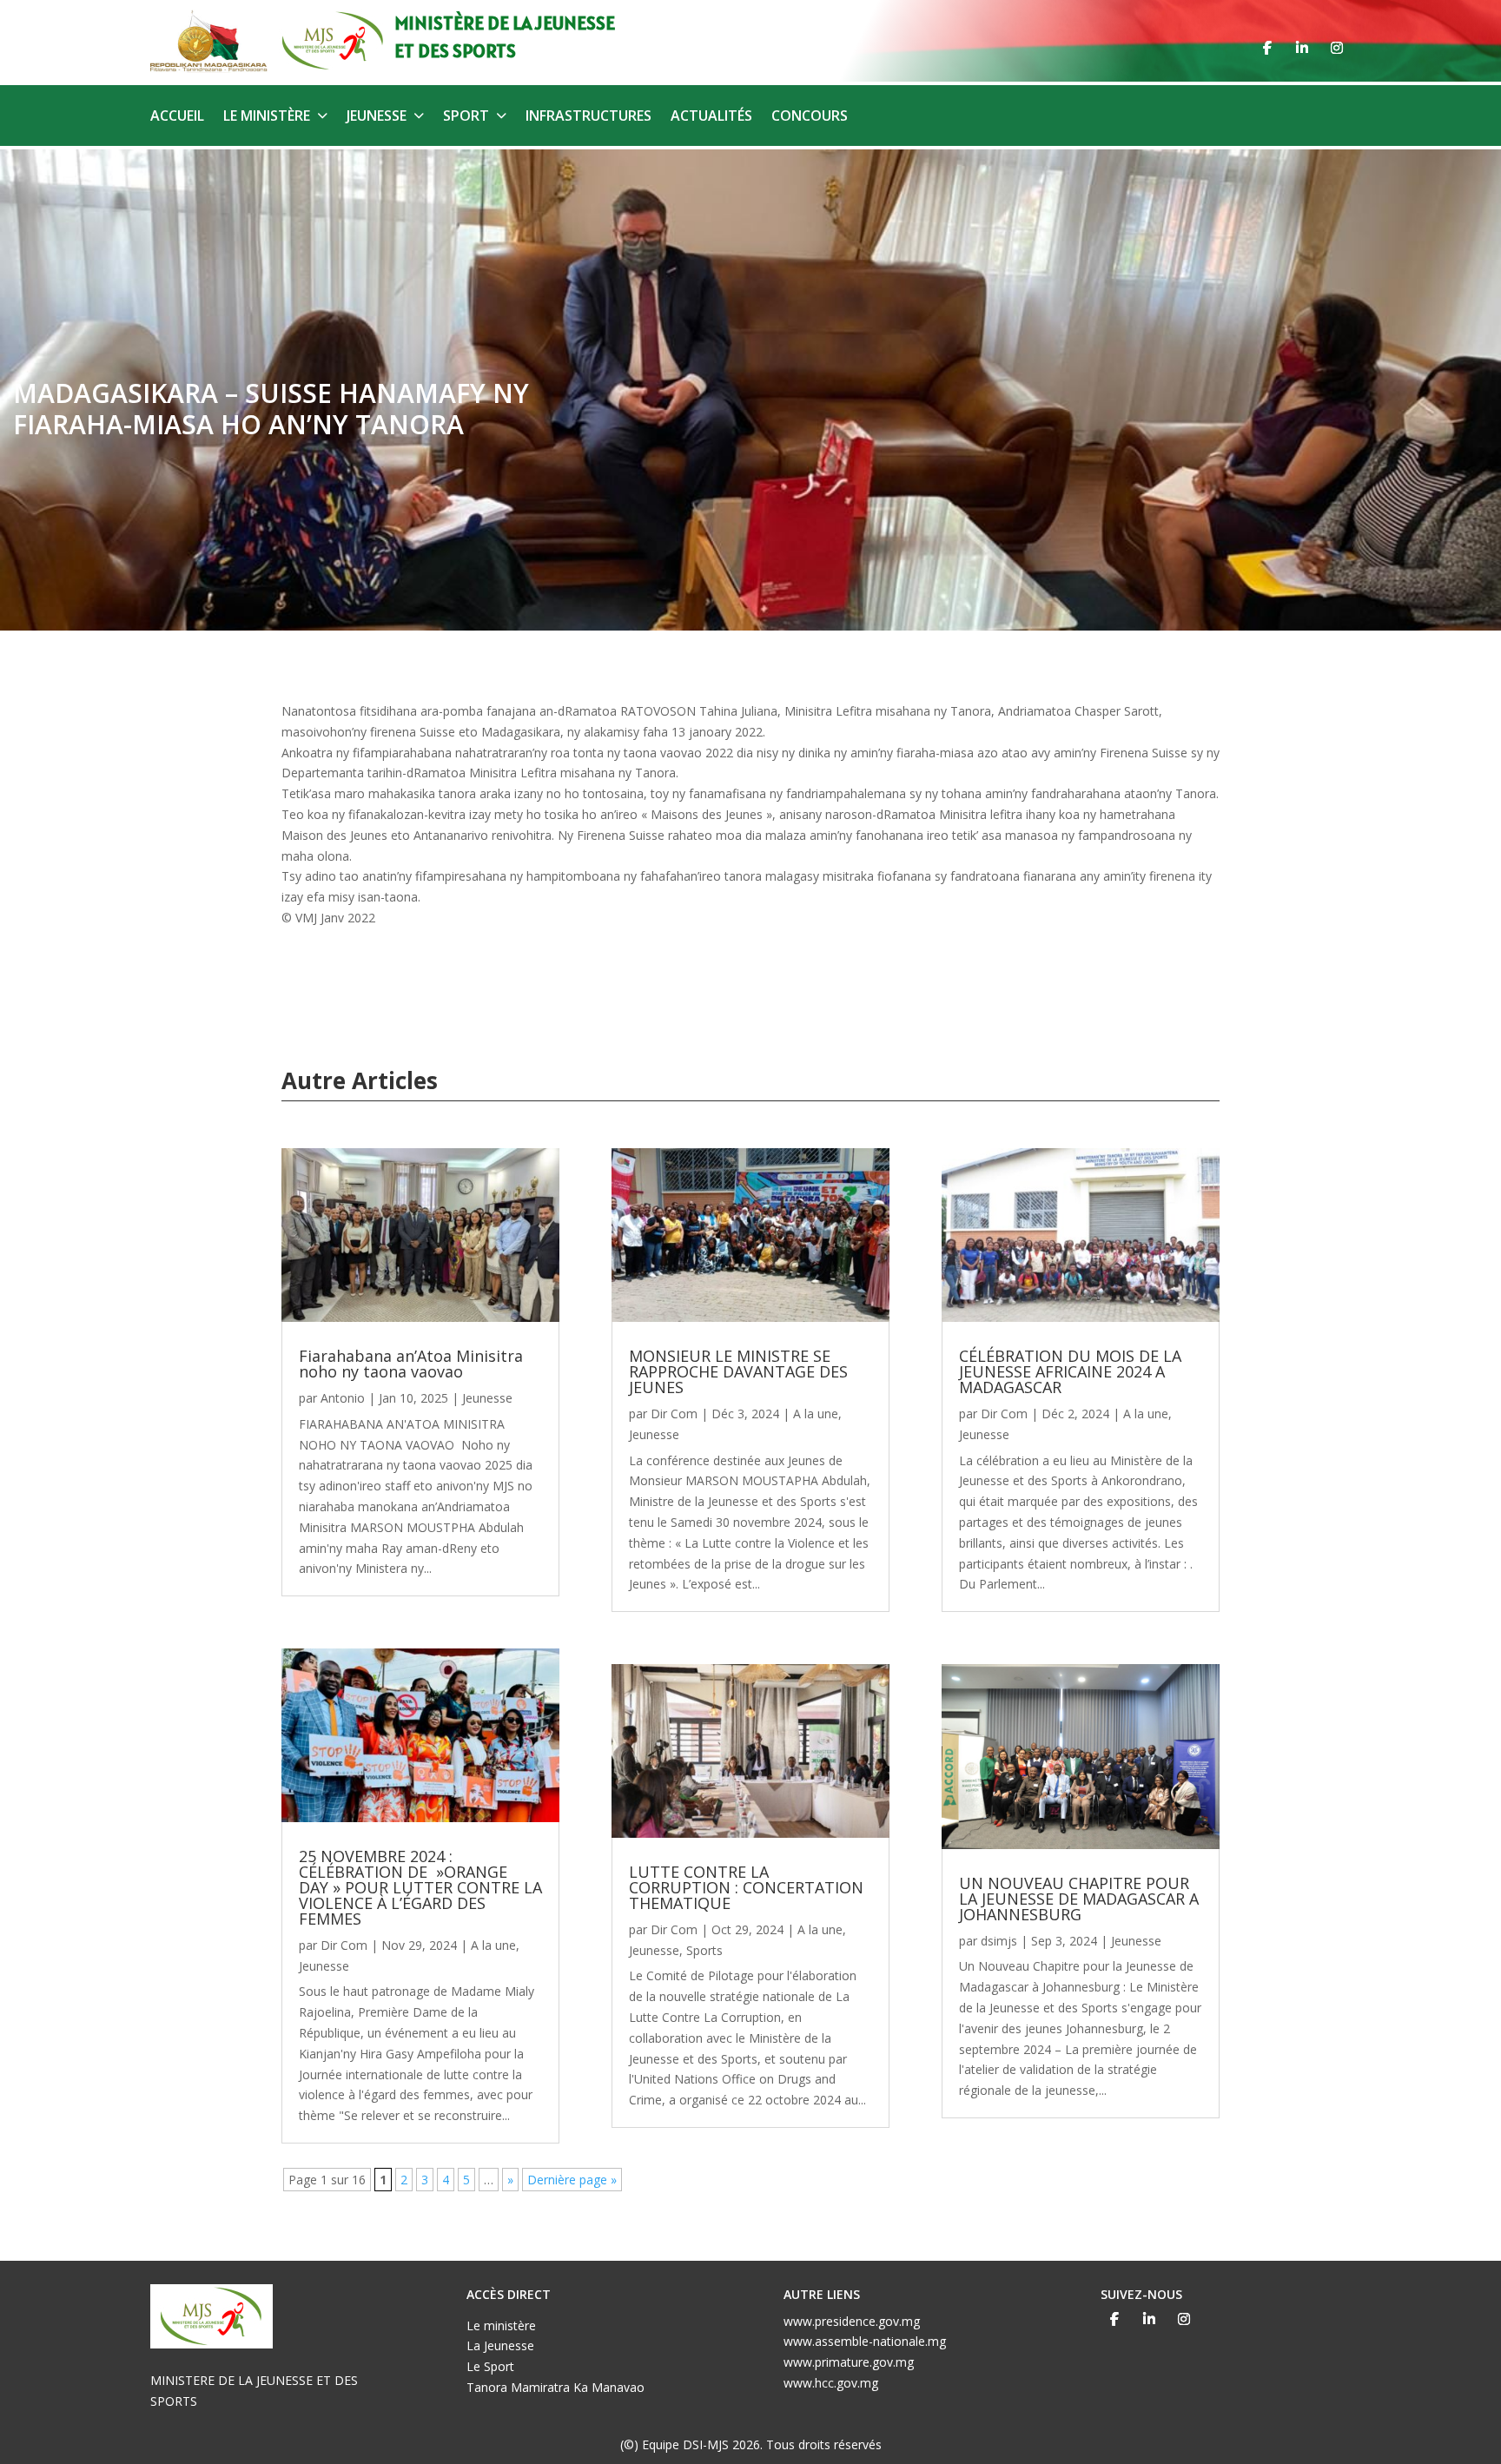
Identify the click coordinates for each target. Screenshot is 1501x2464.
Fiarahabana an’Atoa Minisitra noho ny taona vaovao (411, 1364)
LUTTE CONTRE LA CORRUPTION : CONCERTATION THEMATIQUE (746, 1887)
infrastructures (588, 117)
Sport (466, 117)
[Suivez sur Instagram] (1337, 48)
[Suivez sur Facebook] (1267, 48)
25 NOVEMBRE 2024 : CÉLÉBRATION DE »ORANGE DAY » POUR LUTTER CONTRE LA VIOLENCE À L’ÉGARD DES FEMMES (420, 1887)
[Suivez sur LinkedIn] (1302, 48)
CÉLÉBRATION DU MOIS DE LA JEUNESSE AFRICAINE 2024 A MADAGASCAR (1070, 1371)
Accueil (177, 117)
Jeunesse (377, 117)
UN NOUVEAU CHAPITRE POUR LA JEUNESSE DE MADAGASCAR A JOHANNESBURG (1079, 1899)
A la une (493, 1945)
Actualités (711, 117)
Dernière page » (572, 2180)
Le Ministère (267, 117)
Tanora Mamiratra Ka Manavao (555, 2387)
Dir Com (344, 1945)
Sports (704, 1950)
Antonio (343, 1398)
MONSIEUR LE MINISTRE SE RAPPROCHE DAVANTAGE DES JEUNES (738, 1371)
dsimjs (999, 1941)
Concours (810, 117)
